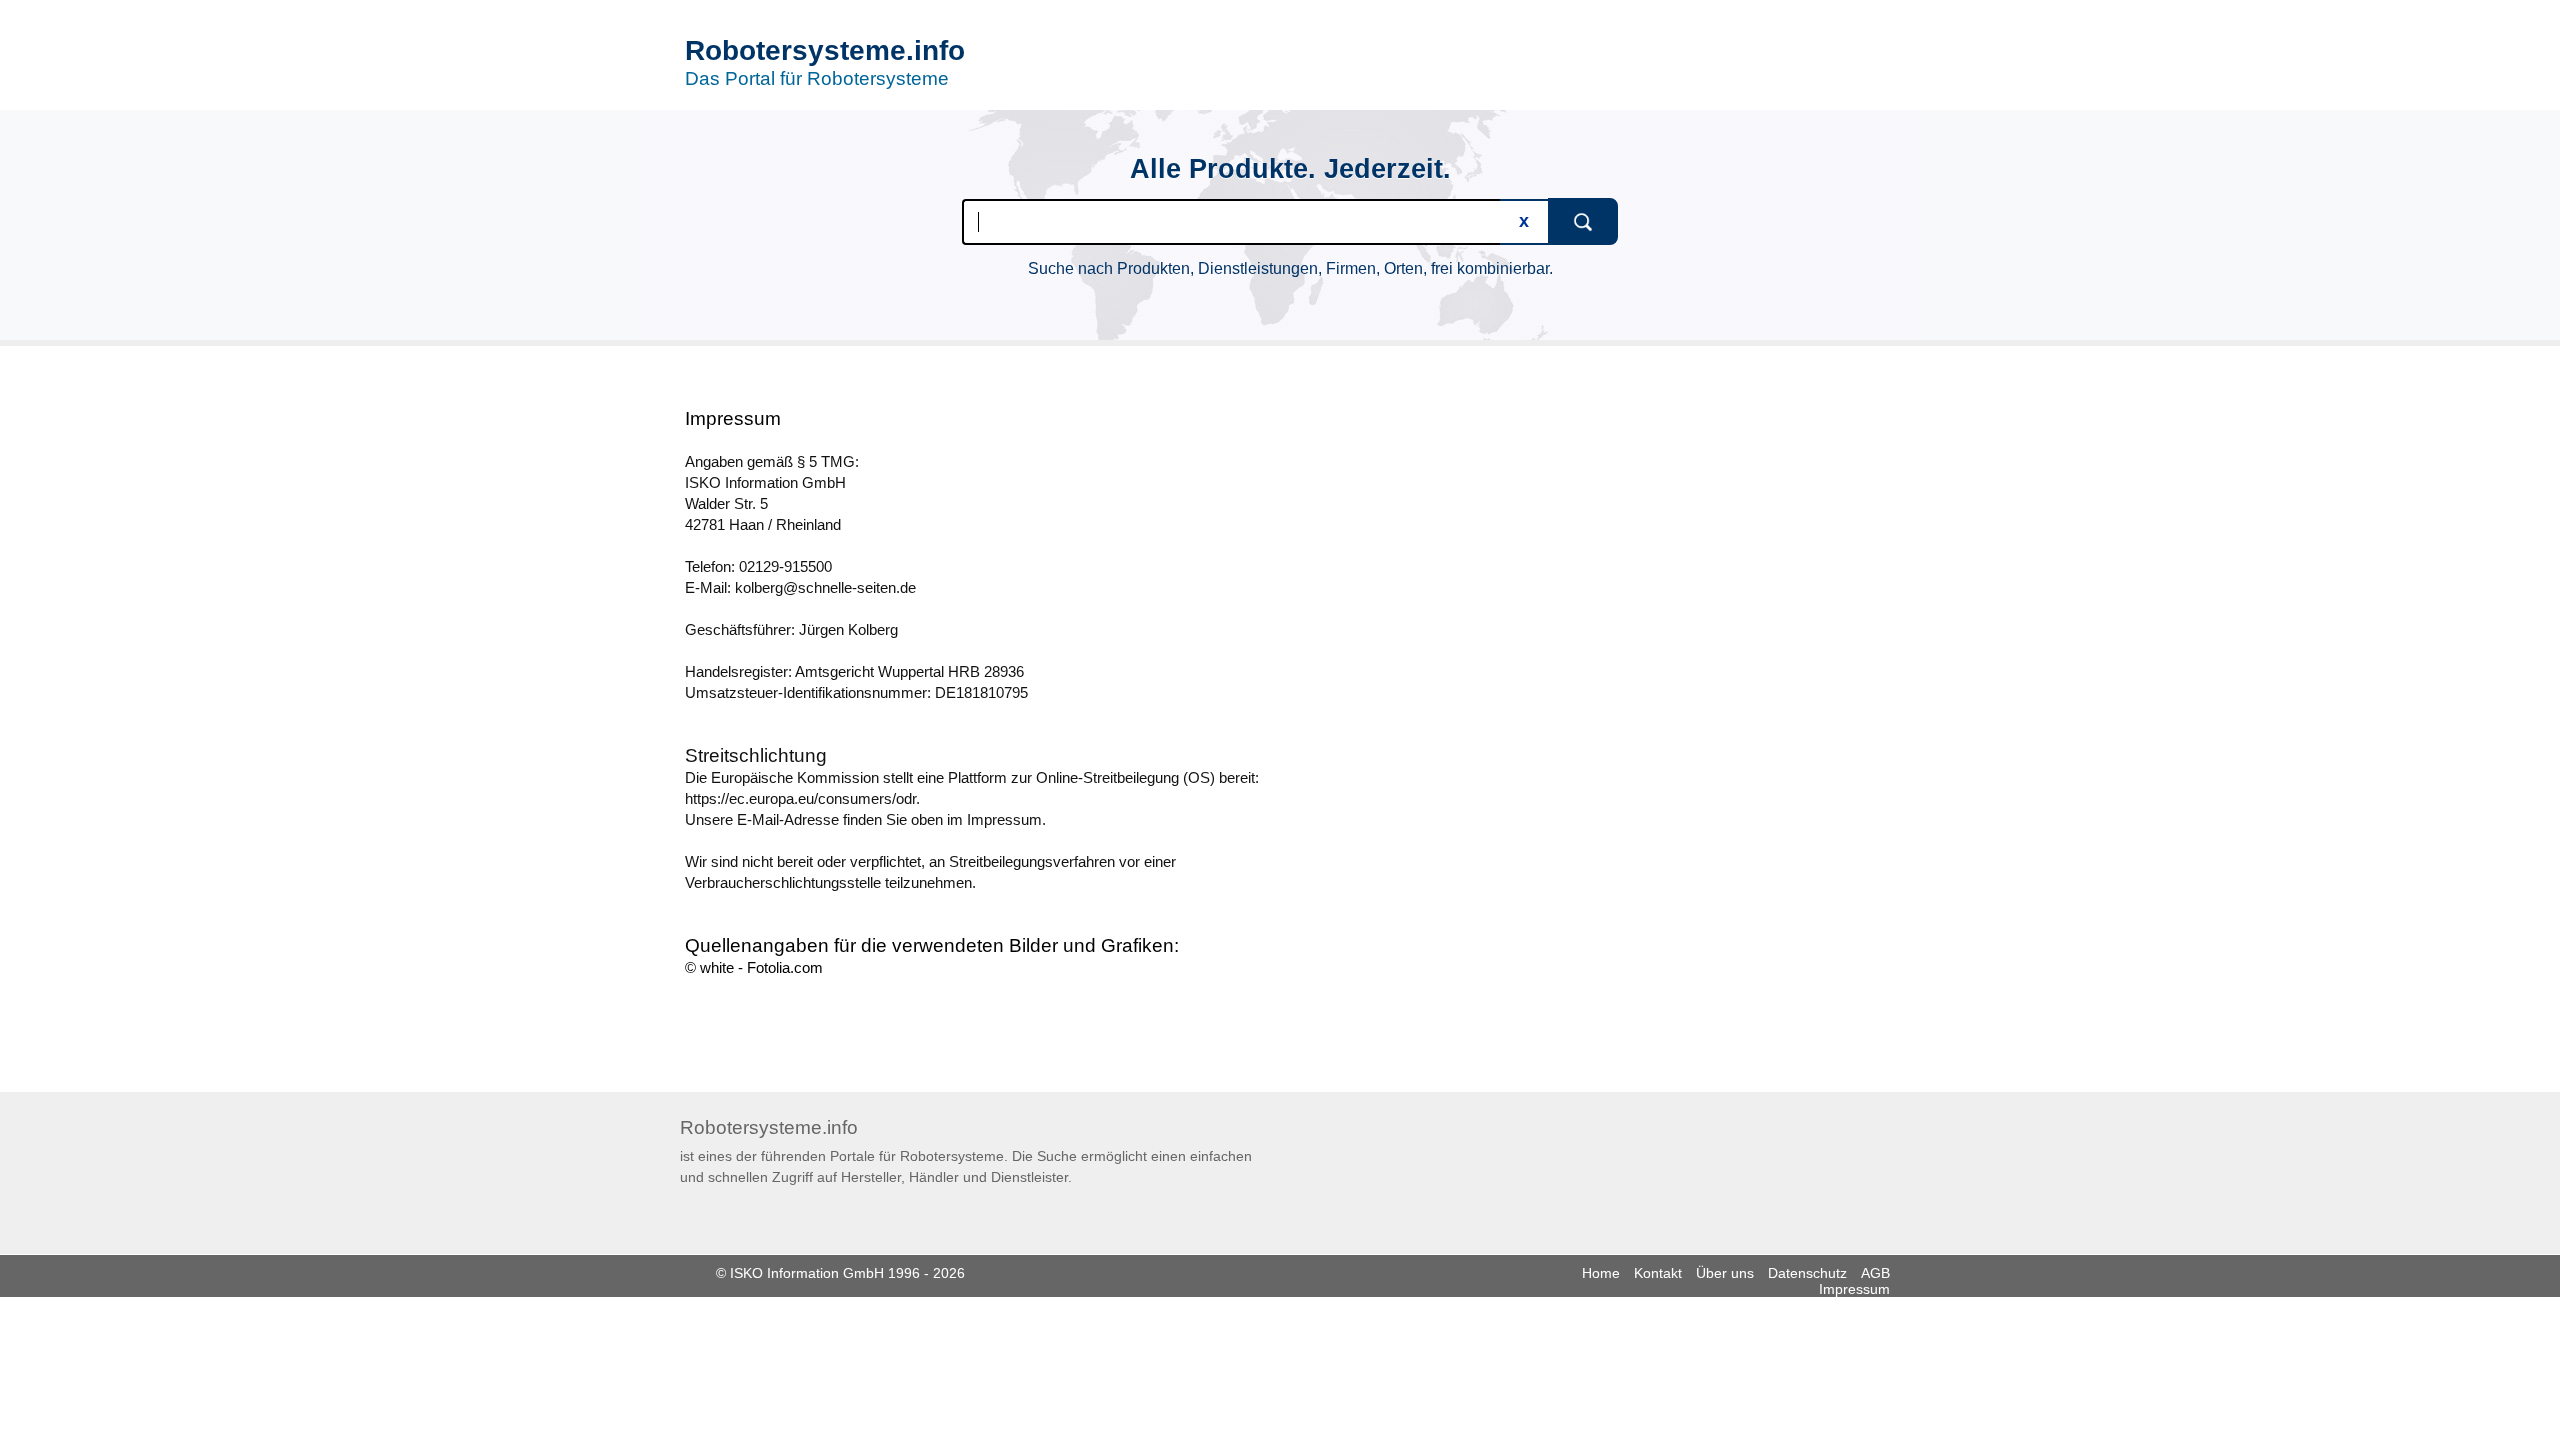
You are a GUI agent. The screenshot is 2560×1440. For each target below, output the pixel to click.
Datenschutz (1807, 1273)
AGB (1875, 1273)
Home (1601, 1273)
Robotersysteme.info (825, 50)
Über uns (1725, 1273)
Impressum (1854, 1289)
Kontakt (1658, 1273)
